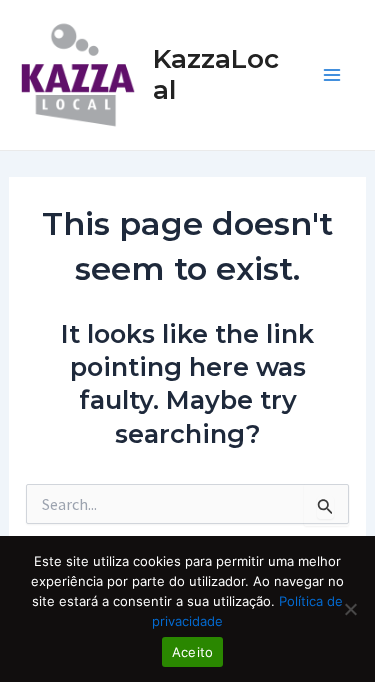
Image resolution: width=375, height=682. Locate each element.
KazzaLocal (216, 74)
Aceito (193, 652)
